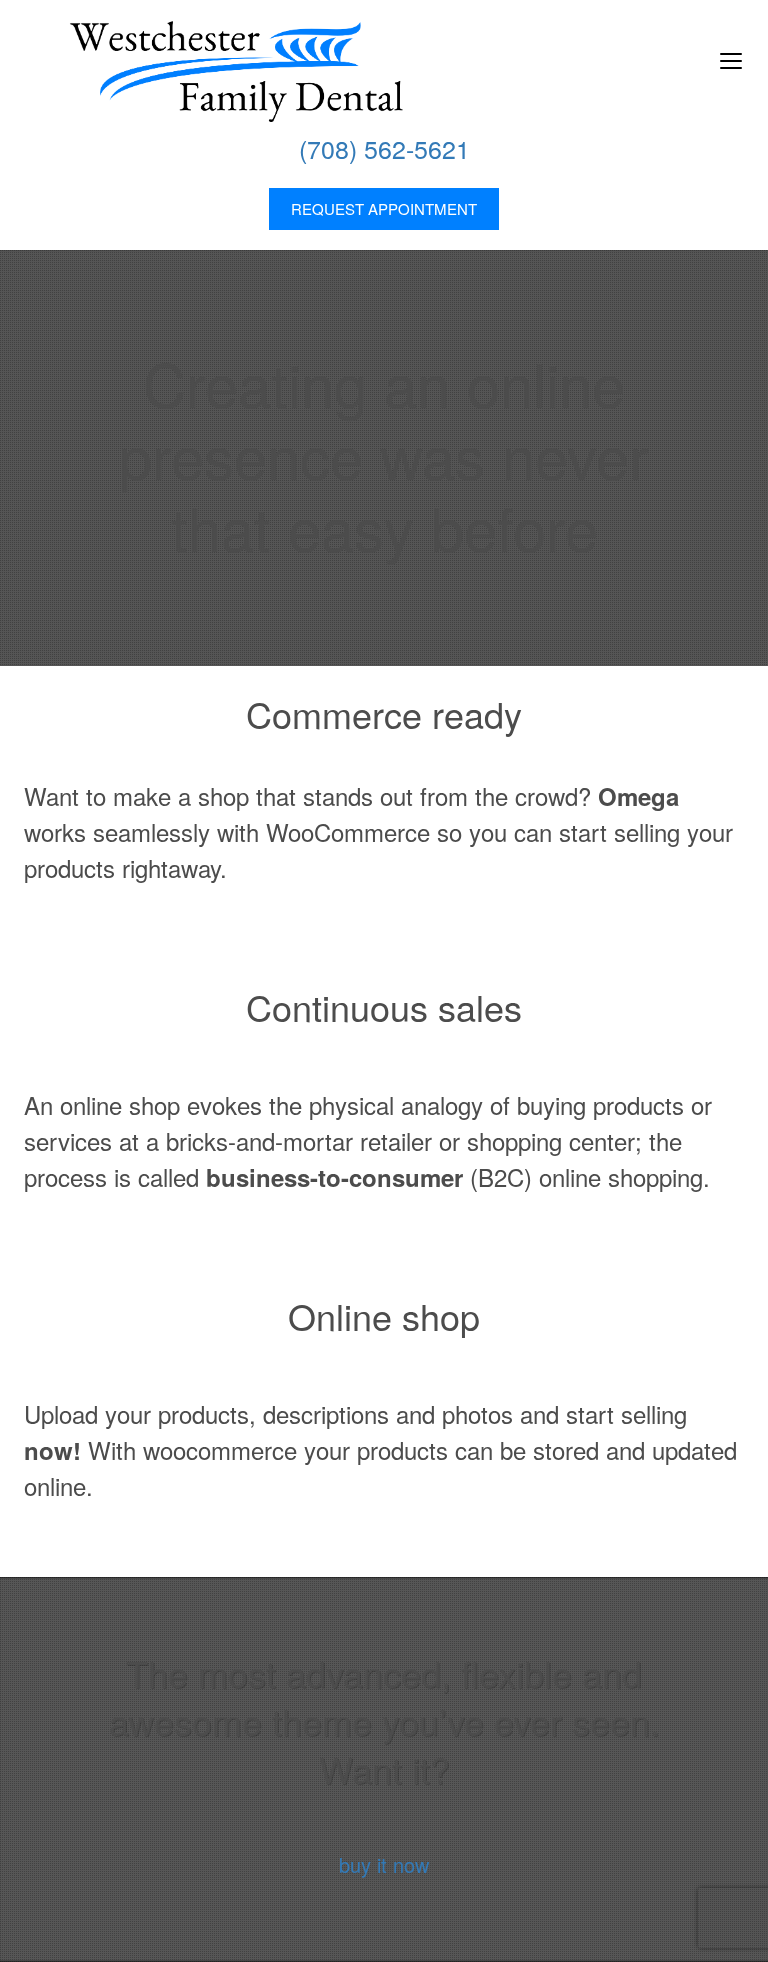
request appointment (384, 208)
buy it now (384, 1864)
